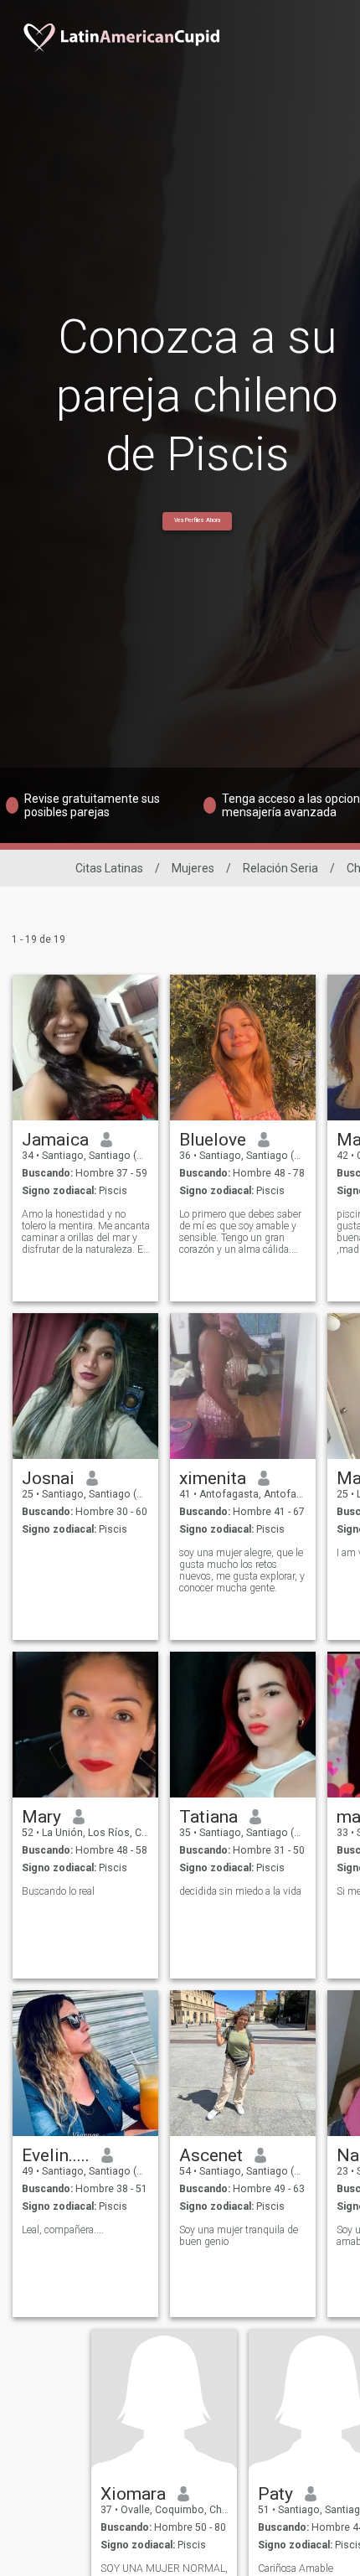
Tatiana (208, 1817)
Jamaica (55, 1140)
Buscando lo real (58, 1891)
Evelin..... (56, 2155)
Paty (275, 2494)
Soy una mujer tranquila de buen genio (239, 2236)
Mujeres (193, 868)
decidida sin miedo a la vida (240, 1891)
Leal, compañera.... (63, 2230)
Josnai (48, 1478)
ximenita (213, 1478)
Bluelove (213, 1140)
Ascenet (211, 2155)
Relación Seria (280, 868)
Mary (41, 1817)
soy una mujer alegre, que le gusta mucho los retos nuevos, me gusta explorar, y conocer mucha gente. (242, 1570)
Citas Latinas (109, 868)
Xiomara (133, 2494)
